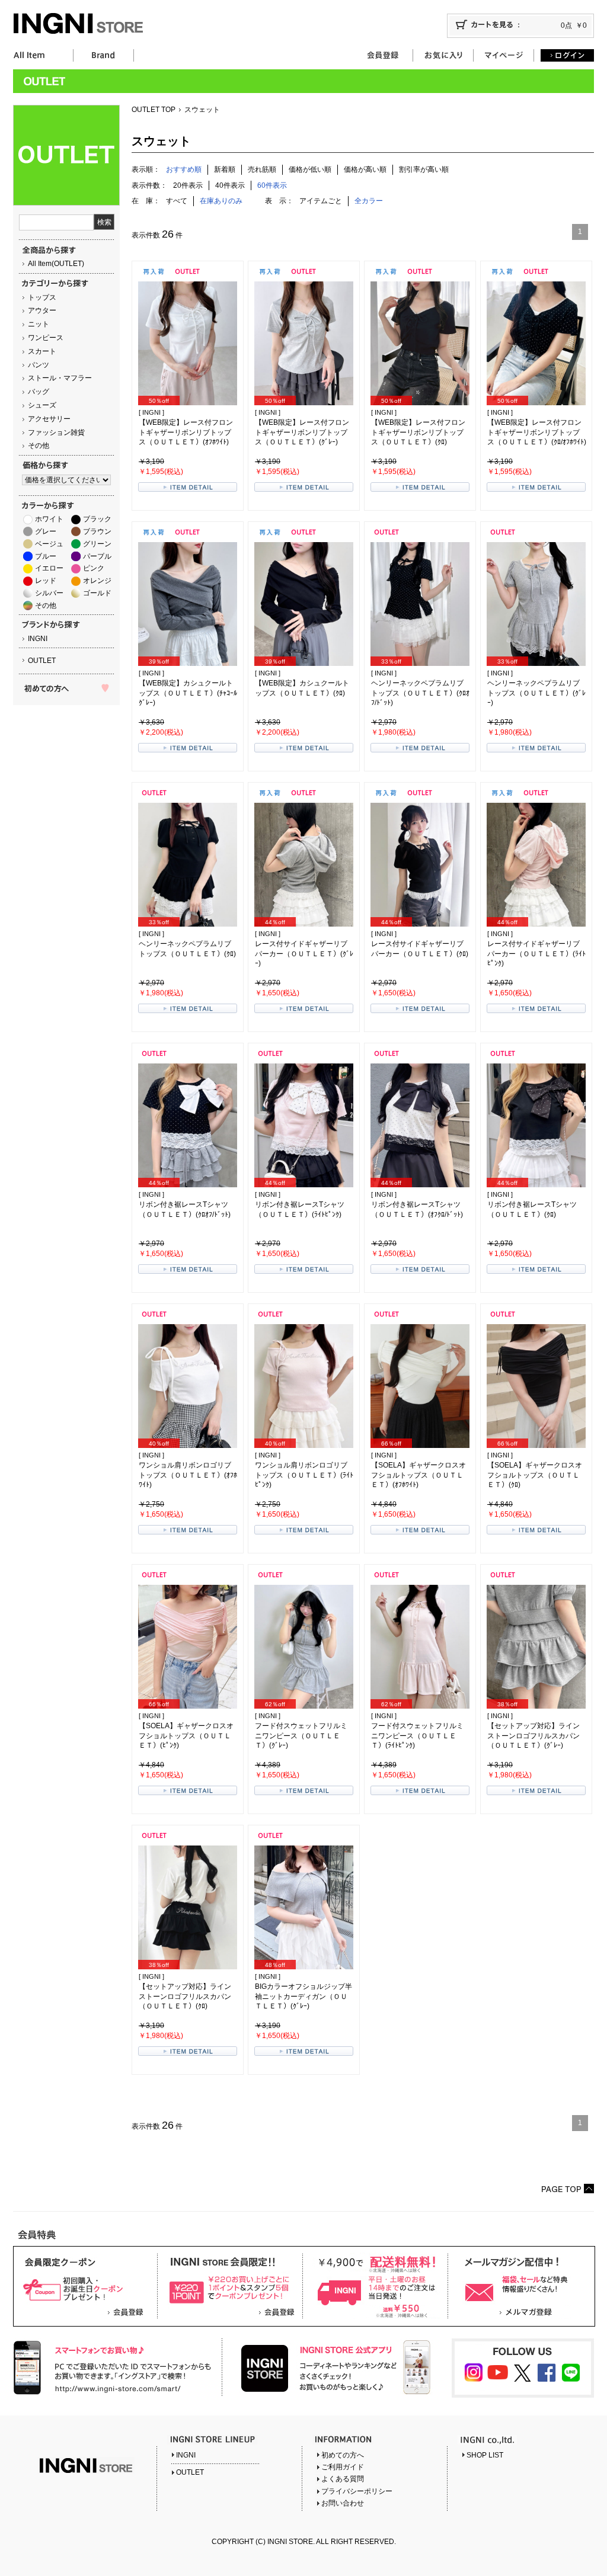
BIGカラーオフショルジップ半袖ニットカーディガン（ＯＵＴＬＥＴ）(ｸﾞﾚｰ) (303, 1997)
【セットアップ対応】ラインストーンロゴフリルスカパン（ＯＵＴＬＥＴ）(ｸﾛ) (185, 1997)
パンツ (39, 365)
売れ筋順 (262, 169)
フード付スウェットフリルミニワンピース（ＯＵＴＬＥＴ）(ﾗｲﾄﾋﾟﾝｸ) (417, 1736)
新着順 (225, 169)
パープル (97, 556)
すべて (177, 201)
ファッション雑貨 (56, 432)
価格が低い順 (310, 169)
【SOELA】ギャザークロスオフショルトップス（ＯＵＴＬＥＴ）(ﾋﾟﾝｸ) (186, 1736)
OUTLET (42, 661)
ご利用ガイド (343, 2467)
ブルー (46, 556)
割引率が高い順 (424, 169)
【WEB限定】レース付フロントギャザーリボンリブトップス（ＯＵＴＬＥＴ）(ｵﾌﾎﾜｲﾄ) (186, 432)
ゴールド (97, 593)
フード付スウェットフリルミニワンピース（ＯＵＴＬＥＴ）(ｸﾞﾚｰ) (301, 1736)
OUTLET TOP (154, 110)
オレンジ (97, 581)
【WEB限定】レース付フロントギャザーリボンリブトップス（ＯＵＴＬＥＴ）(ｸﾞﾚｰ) (302, 432)
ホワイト (49, 519)
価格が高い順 (365, 169)
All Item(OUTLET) (56, 264)
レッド (46, 581)
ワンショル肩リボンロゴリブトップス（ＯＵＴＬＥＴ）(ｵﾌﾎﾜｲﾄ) (188, 1475)
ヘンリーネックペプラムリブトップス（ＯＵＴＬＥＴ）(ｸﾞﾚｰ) (536, 693)
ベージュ (49, 544)
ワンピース (46, 338)
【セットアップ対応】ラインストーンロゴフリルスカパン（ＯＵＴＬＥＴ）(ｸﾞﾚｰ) (533, 1736)
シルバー (49, 593)
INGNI (38, 639)
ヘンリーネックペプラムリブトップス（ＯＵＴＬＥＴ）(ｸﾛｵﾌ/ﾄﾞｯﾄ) (420, 693)
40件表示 (230, 185)
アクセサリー (49, 419)
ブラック (97, 519)
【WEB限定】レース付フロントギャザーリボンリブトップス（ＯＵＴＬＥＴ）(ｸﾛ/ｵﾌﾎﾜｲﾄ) (537, 432)
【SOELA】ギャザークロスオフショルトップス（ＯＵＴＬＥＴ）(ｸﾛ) (535, 1475)
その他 (39, 446)
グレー (46, 531)
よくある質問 (343, 2479)
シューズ (42, 405)
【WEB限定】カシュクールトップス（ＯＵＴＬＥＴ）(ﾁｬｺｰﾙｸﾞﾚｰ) (188, 693)
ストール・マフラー (60, 378)
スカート (42, 351)
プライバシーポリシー (357, 2491)
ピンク (94, 568)
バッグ (39, 392)
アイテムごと (321, 201)
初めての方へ (343, 2455)
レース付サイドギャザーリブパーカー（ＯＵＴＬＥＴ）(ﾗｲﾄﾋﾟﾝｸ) (536, 954)
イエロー (49, 568)
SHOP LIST (485, 2455)
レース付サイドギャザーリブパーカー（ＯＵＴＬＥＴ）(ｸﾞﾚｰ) (304, 954)
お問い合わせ (343, 2503)
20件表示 (188, 185)
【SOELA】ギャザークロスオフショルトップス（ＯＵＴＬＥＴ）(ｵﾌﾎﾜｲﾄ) (418, 1475)
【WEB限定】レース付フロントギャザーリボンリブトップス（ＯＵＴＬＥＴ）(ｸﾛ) (418, 432)
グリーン (97, 544)
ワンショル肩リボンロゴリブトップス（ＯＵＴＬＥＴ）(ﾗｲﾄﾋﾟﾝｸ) (304, 1475)
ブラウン (97, 531)
